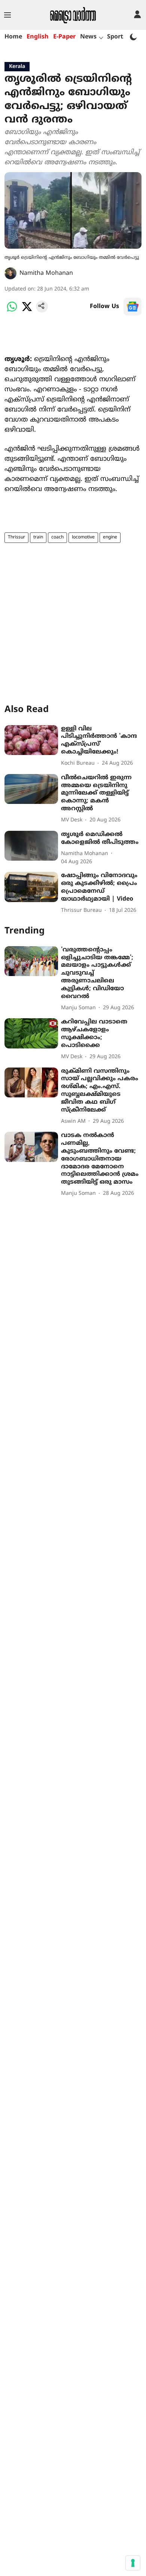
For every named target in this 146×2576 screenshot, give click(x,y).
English (38, 37)
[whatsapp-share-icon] (12, 311)
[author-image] (10, 273)
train (38, 537)
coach (57, 537)
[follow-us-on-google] (133, 307)
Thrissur (16, 537)
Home (13, 37)
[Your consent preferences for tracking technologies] (133, 2563)
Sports (117, 37)
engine (110, 537)
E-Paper (64, 37)
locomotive (83, 537)
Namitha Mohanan (46, 273)
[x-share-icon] (27, 311)
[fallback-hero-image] (31, 740)
